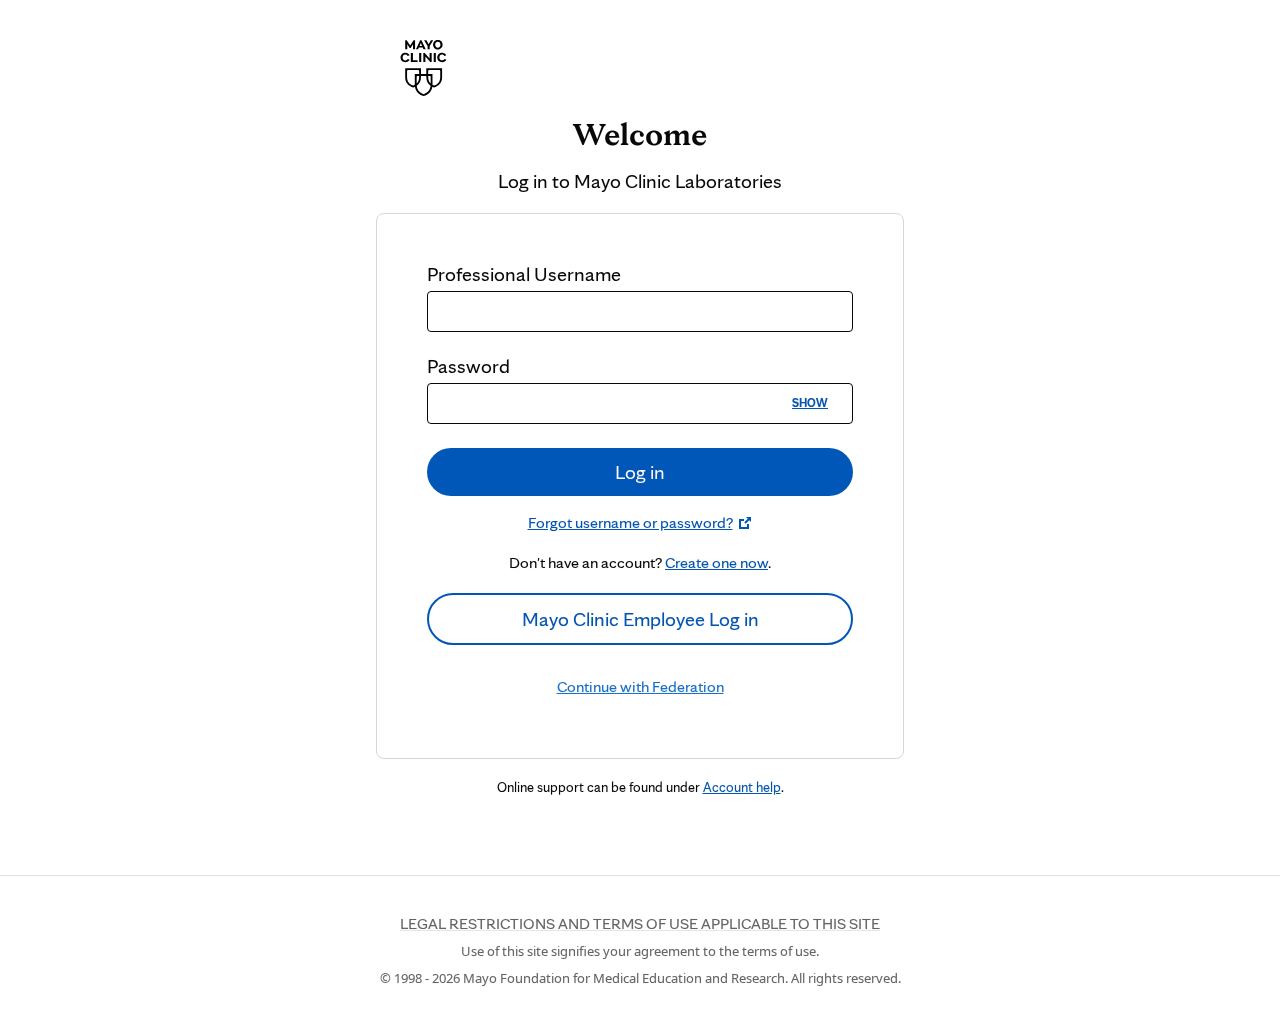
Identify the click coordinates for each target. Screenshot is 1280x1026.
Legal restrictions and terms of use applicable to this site (640, 923)
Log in (640, 472)
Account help (742, 787)
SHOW (810, 402)
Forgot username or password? (630, 522)
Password (468, 366)
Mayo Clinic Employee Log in (640, 619)
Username (524, 274)
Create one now (716, 562)
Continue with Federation (640, 686)
